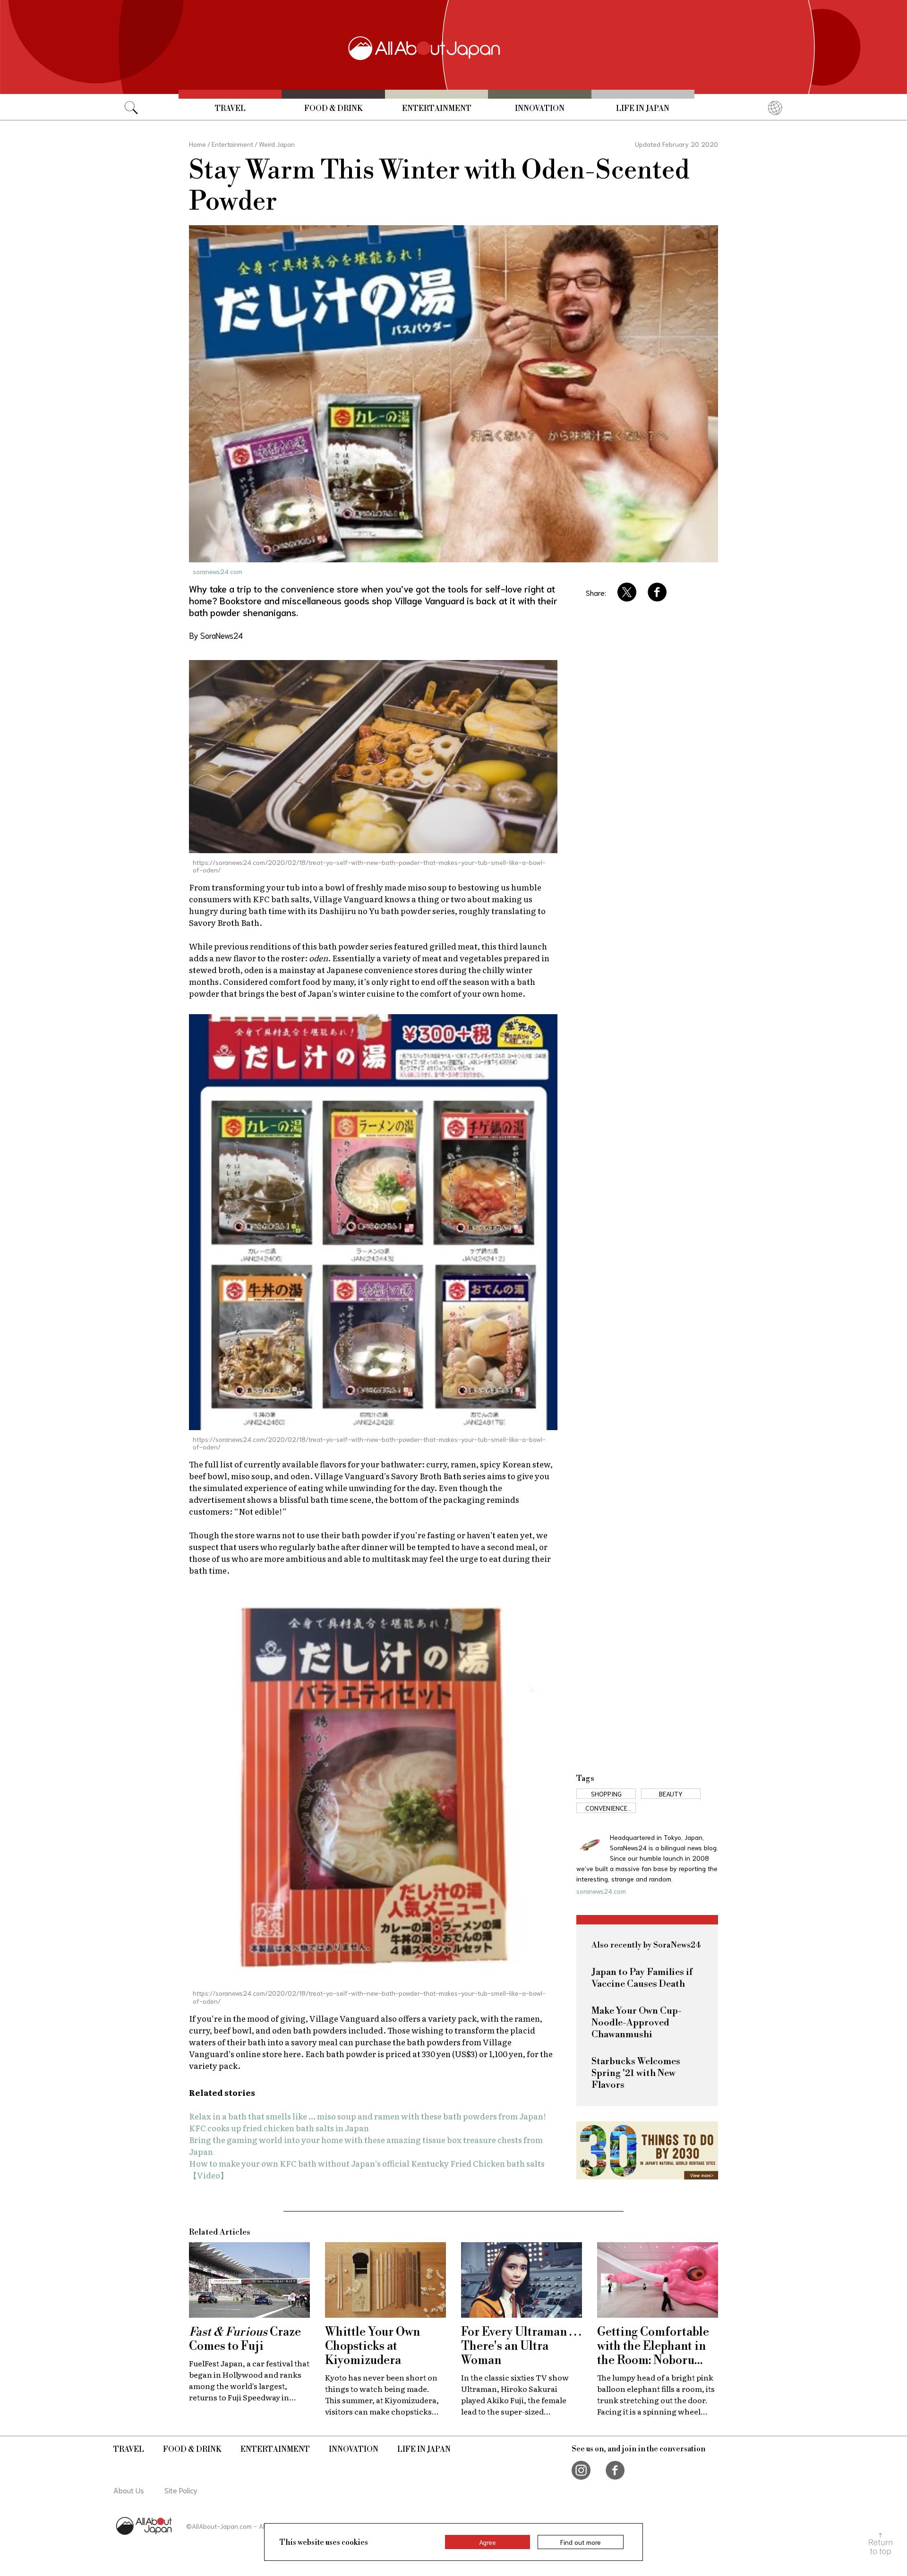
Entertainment (437, 109)
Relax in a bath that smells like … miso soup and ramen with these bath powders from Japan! (368, 2116)
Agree (488, 2542)
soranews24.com (218, 571)
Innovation (540, 109)
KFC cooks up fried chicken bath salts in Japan (279, 2128)
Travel (230, 109)
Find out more (581, 2542)
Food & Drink (334, 109)
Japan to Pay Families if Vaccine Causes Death (642, 1978)
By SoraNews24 (216, 635)
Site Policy (181, 2490)
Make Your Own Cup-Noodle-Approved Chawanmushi (637, 2023)
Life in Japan (643, 109)
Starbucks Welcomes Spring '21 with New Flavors (636, 2073)
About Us (129, 2490)
